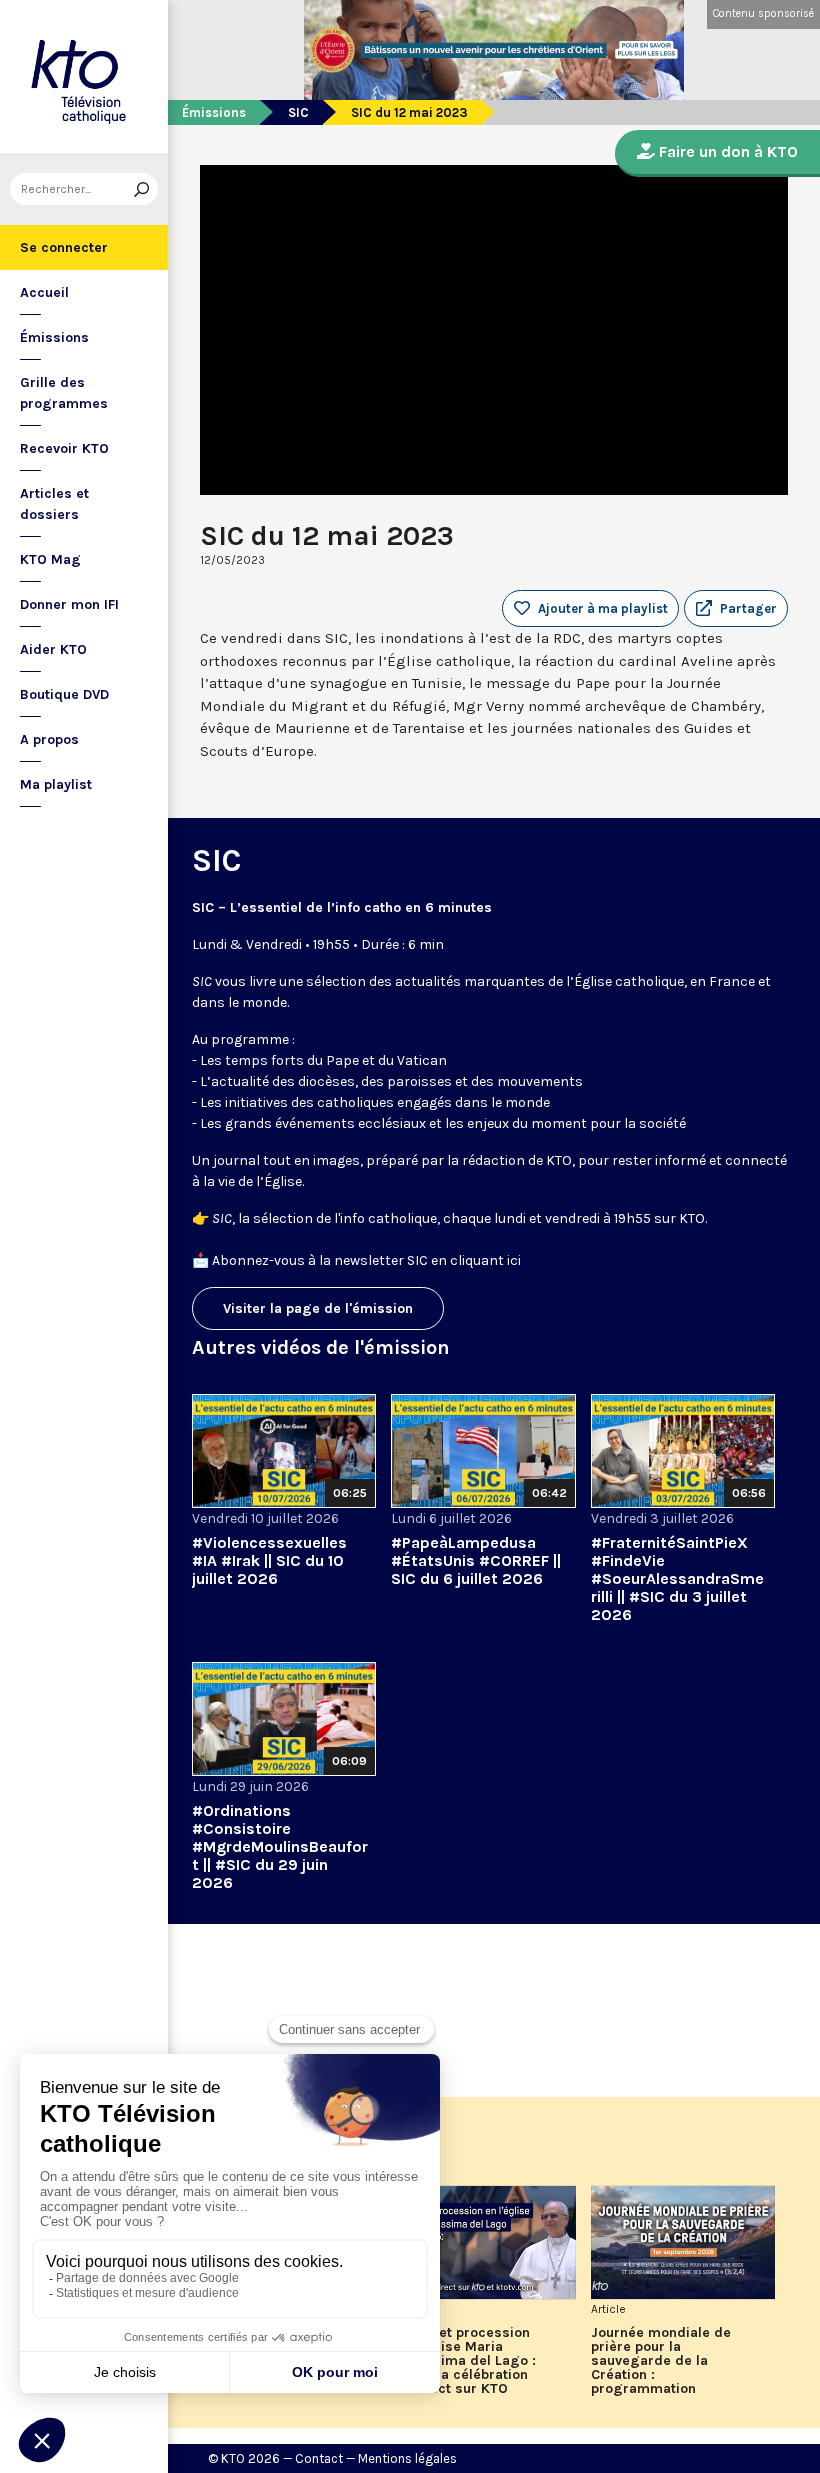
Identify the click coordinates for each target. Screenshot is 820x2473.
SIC (298, 112)
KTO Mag (50, 559)
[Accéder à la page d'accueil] (84, 76)
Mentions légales (407, 2458)
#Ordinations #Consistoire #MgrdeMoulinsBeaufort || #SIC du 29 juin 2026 (280, 1846)
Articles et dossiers (54, 504)
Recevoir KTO (64, 448)
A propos (49, 739)
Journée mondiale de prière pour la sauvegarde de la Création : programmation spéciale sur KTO (661, 2361)
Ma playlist (56, 784)
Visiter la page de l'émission (318, 1308)
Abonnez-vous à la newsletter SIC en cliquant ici (366, 1260)
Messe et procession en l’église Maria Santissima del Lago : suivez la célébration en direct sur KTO (463, 2361)
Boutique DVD (64, 694)
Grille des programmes (64, 393)
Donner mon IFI (69, 604)
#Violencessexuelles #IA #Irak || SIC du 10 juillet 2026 (269, 1560)
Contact (319, 2458)
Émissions (54, 337)
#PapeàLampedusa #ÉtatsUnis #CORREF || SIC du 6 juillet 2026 (476, 1560)
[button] (736, 609)
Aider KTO (53, 649)
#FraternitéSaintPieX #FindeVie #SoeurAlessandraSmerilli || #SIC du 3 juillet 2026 (677, 1578)
